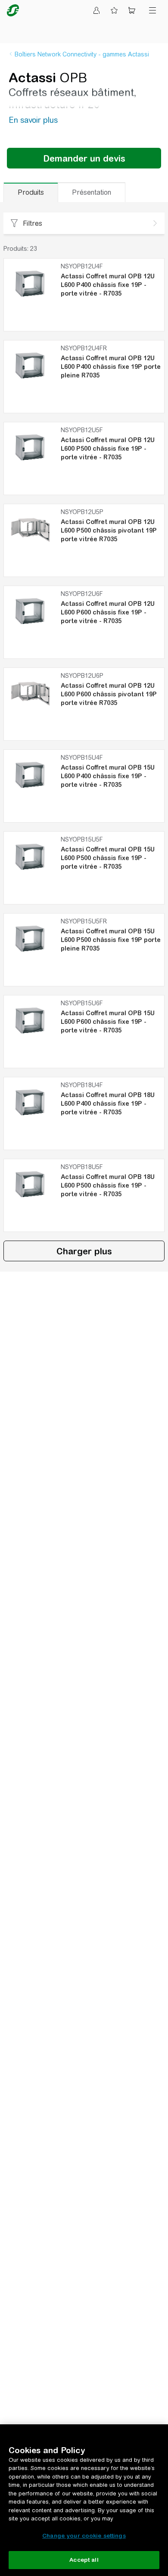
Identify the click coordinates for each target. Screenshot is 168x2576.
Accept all (84, 2560)
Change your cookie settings (84, 2536)
